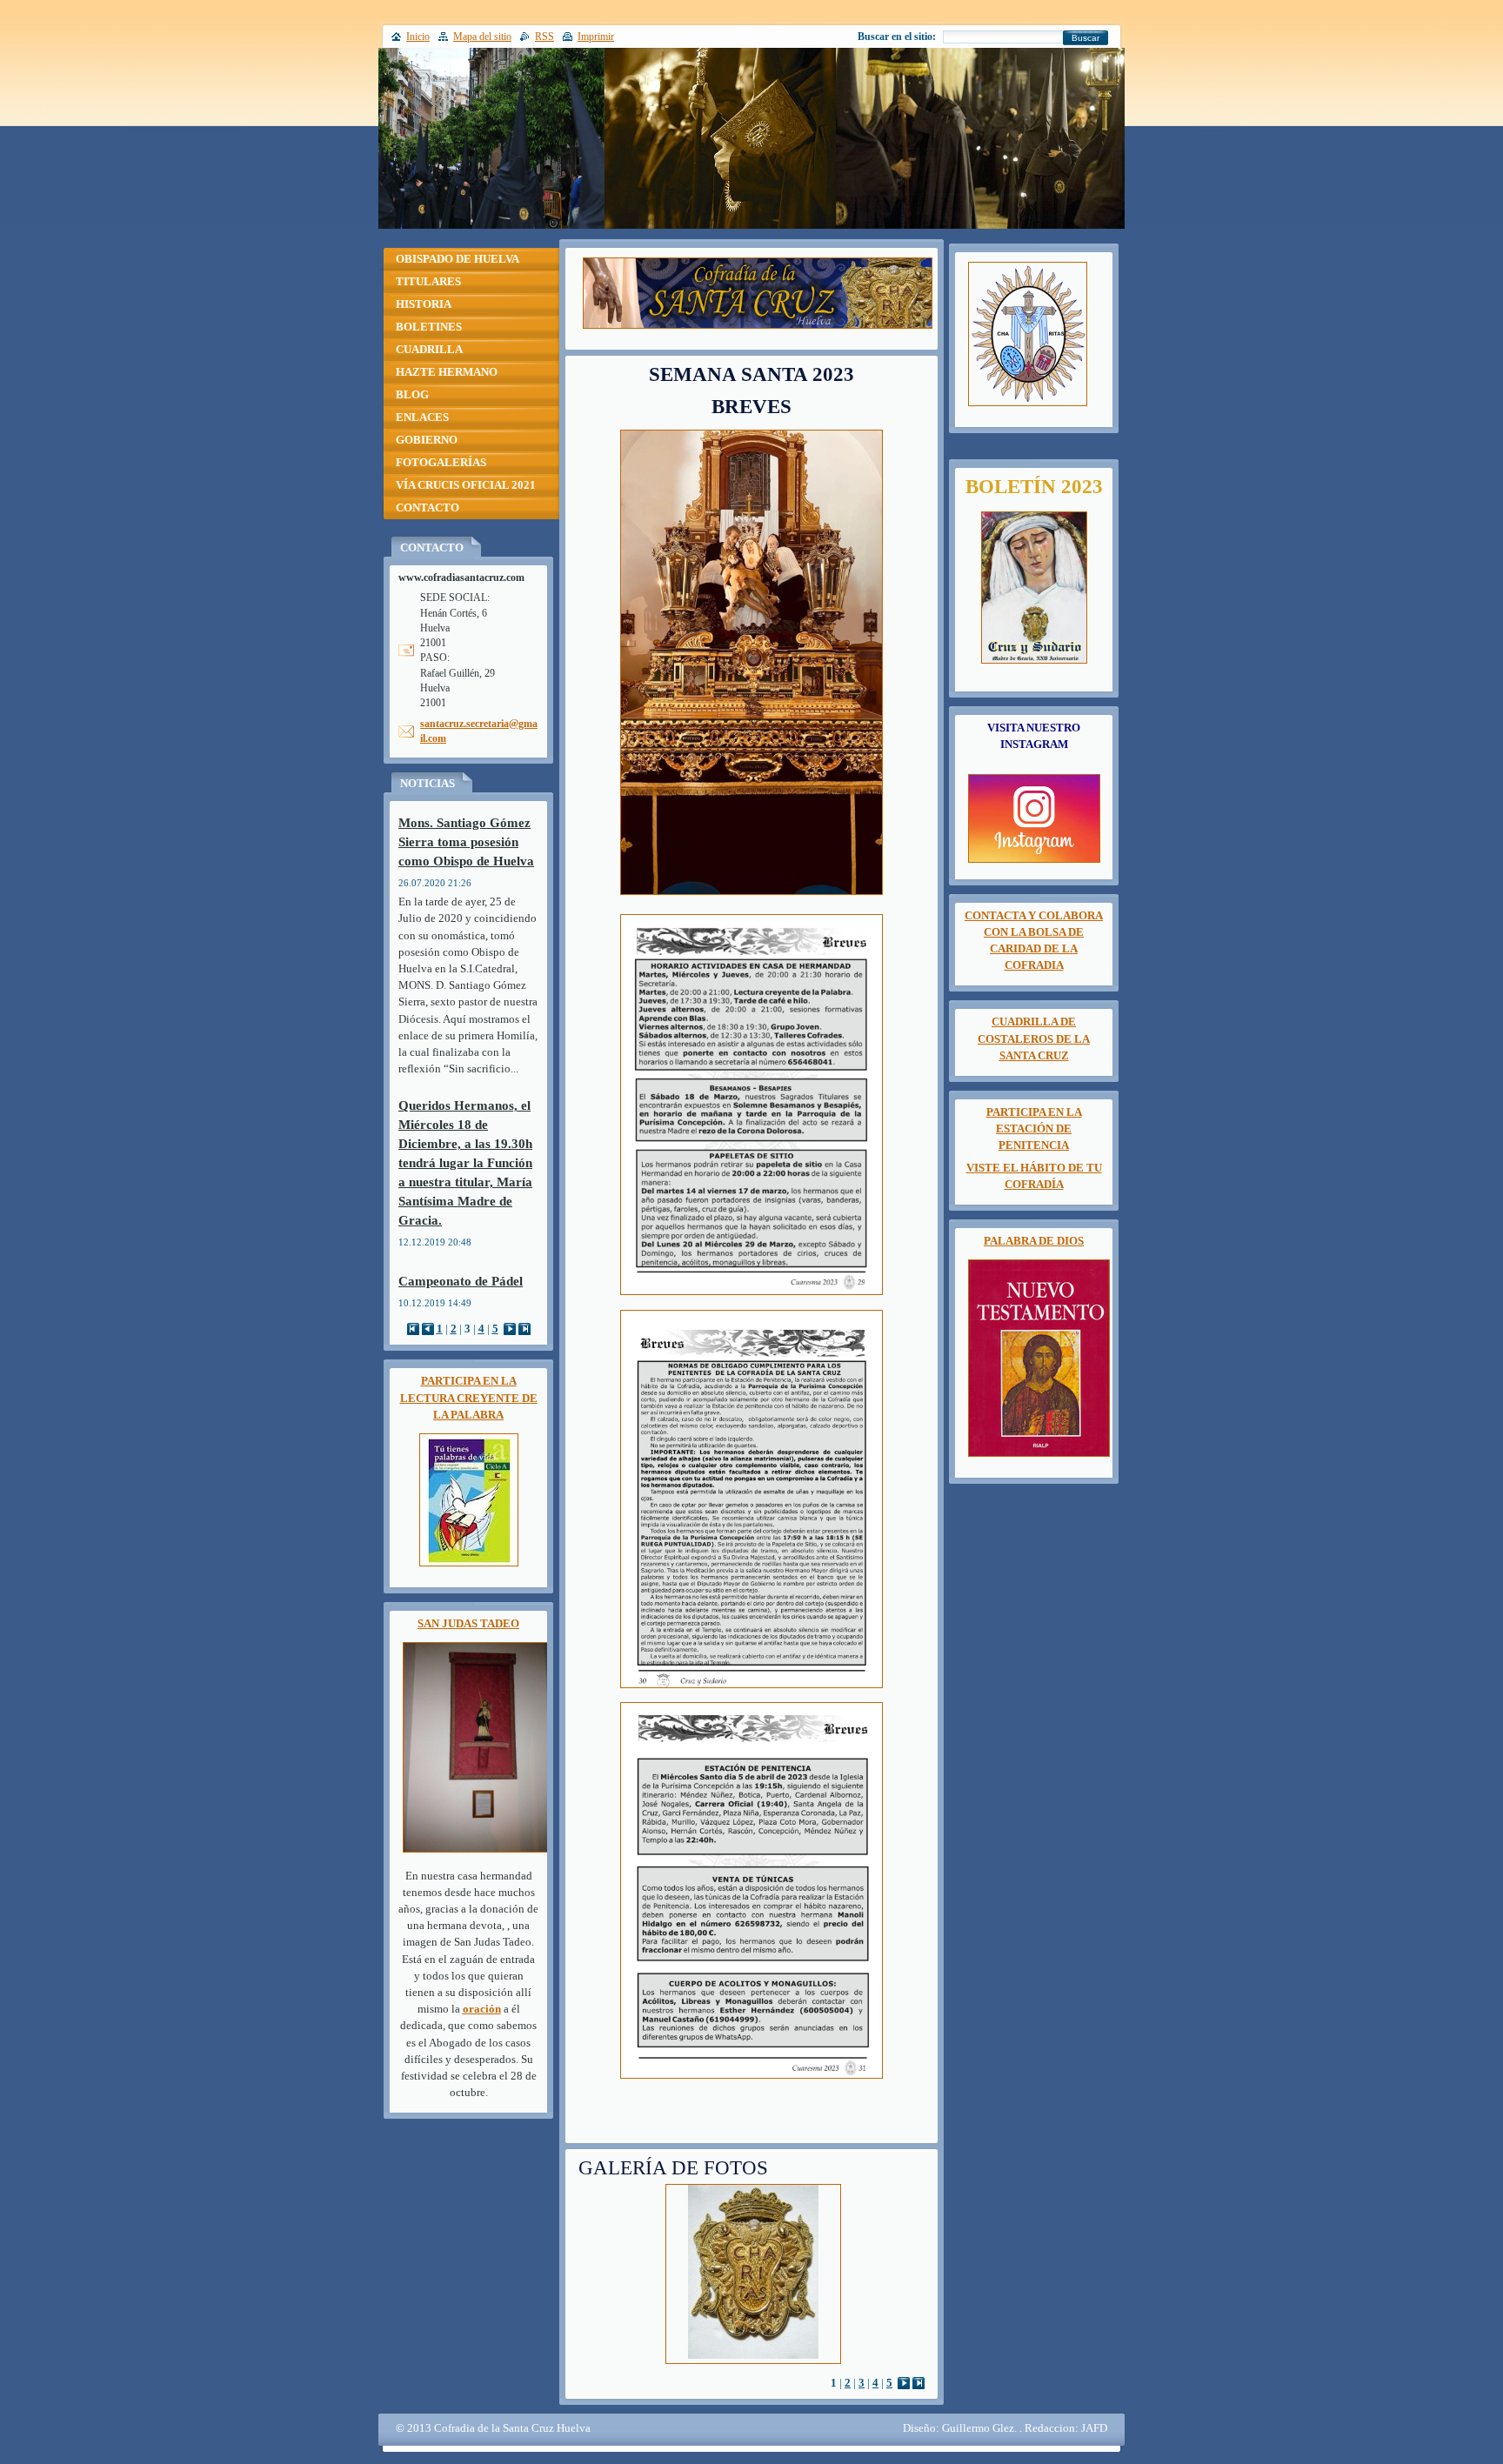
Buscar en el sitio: (897, 37)
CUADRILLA (429, 350)
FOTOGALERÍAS (441, 463)
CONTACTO (428, 508)
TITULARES (428, 282)
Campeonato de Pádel (461, 1281)
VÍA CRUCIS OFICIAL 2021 (466, 485)
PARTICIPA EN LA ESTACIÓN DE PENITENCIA (1034, 1129)
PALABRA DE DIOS (1034, 1241)
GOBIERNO (427, 440)
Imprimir (596, 37)
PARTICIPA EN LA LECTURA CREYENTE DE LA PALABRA (469, 1398)
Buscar (1085, 38)
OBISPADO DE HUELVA (458, 259)
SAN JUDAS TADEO (468, 1624)
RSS (544, 37)
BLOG (412, 395)
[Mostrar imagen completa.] (753, 2274)
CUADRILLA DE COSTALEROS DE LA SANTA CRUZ (1034, 1038)
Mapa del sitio (482, 37)
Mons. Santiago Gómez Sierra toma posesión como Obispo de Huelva (466, 841)
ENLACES (422, 417)
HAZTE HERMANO (447, 372)
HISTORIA (424, 304)
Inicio (418, 37)
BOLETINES (429, 327)
